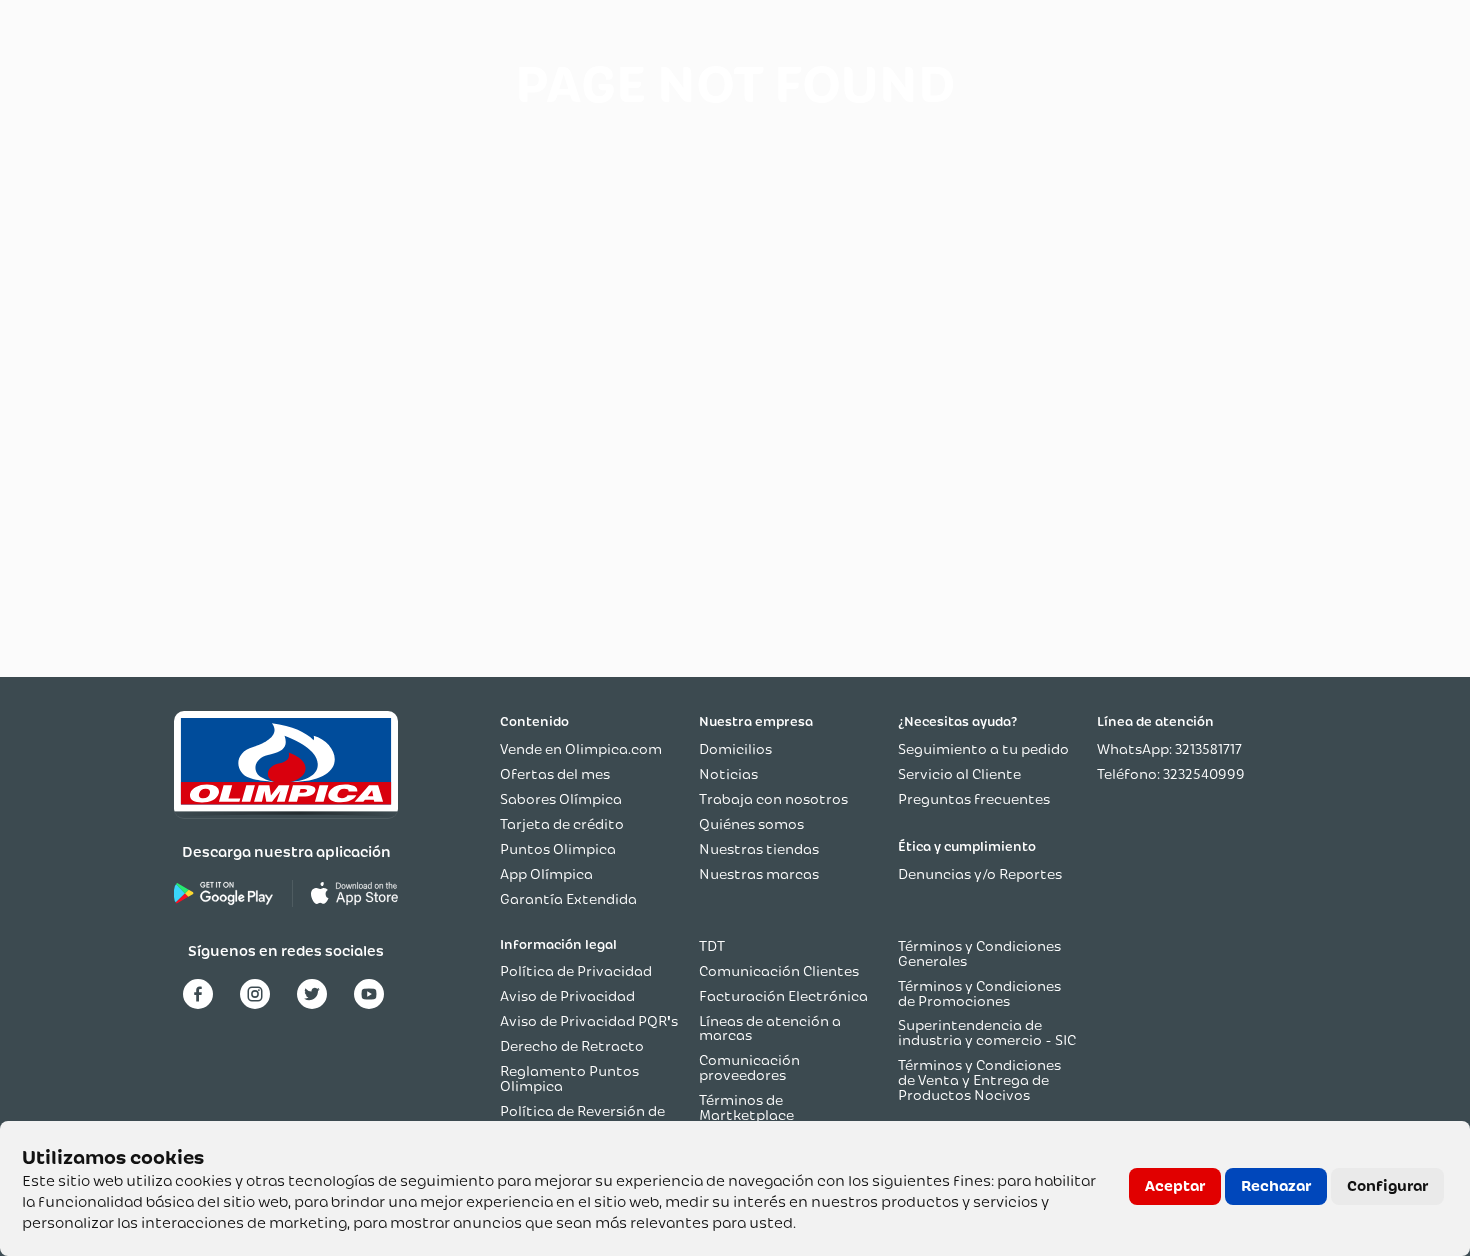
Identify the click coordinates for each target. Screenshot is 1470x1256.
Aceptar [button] (1175, 1186)
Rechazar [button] (1276, 1186)
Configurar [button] (1387, 1186)
